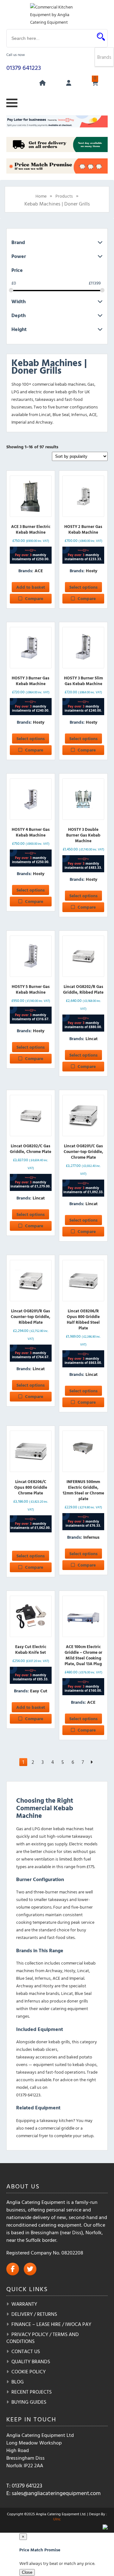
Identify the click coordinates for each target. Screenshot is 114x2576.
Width (19, 301)
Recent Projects (32, 2392)
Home (41, 196)
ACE (39, 570)
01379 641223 (24, 67)
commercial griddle (56, 2128)
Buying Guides (29, 2402)
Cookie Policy (28, 2371)
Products (64, 196)
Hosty (92, 570)
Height (19, 329)
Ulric (57, 2519)
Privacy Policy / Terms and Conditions (43, 2338)
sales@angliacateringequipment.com (56, 2493)
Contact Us (26, 2351)
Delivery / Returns (34, 2314)
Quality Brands (31, 2361)
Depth (19, 315)
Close (27, 2572)
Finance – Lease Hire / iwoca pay (51, 2324)
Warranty (24, 2304)
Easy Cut (39, 1691)
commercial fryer (32, 2135)
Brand (18, 242)
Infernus (91, 1537)
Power (19, 256)
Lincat (92, 1038)
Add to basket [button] (31, 587)
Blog (18, 2382)
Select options (83, 587)
